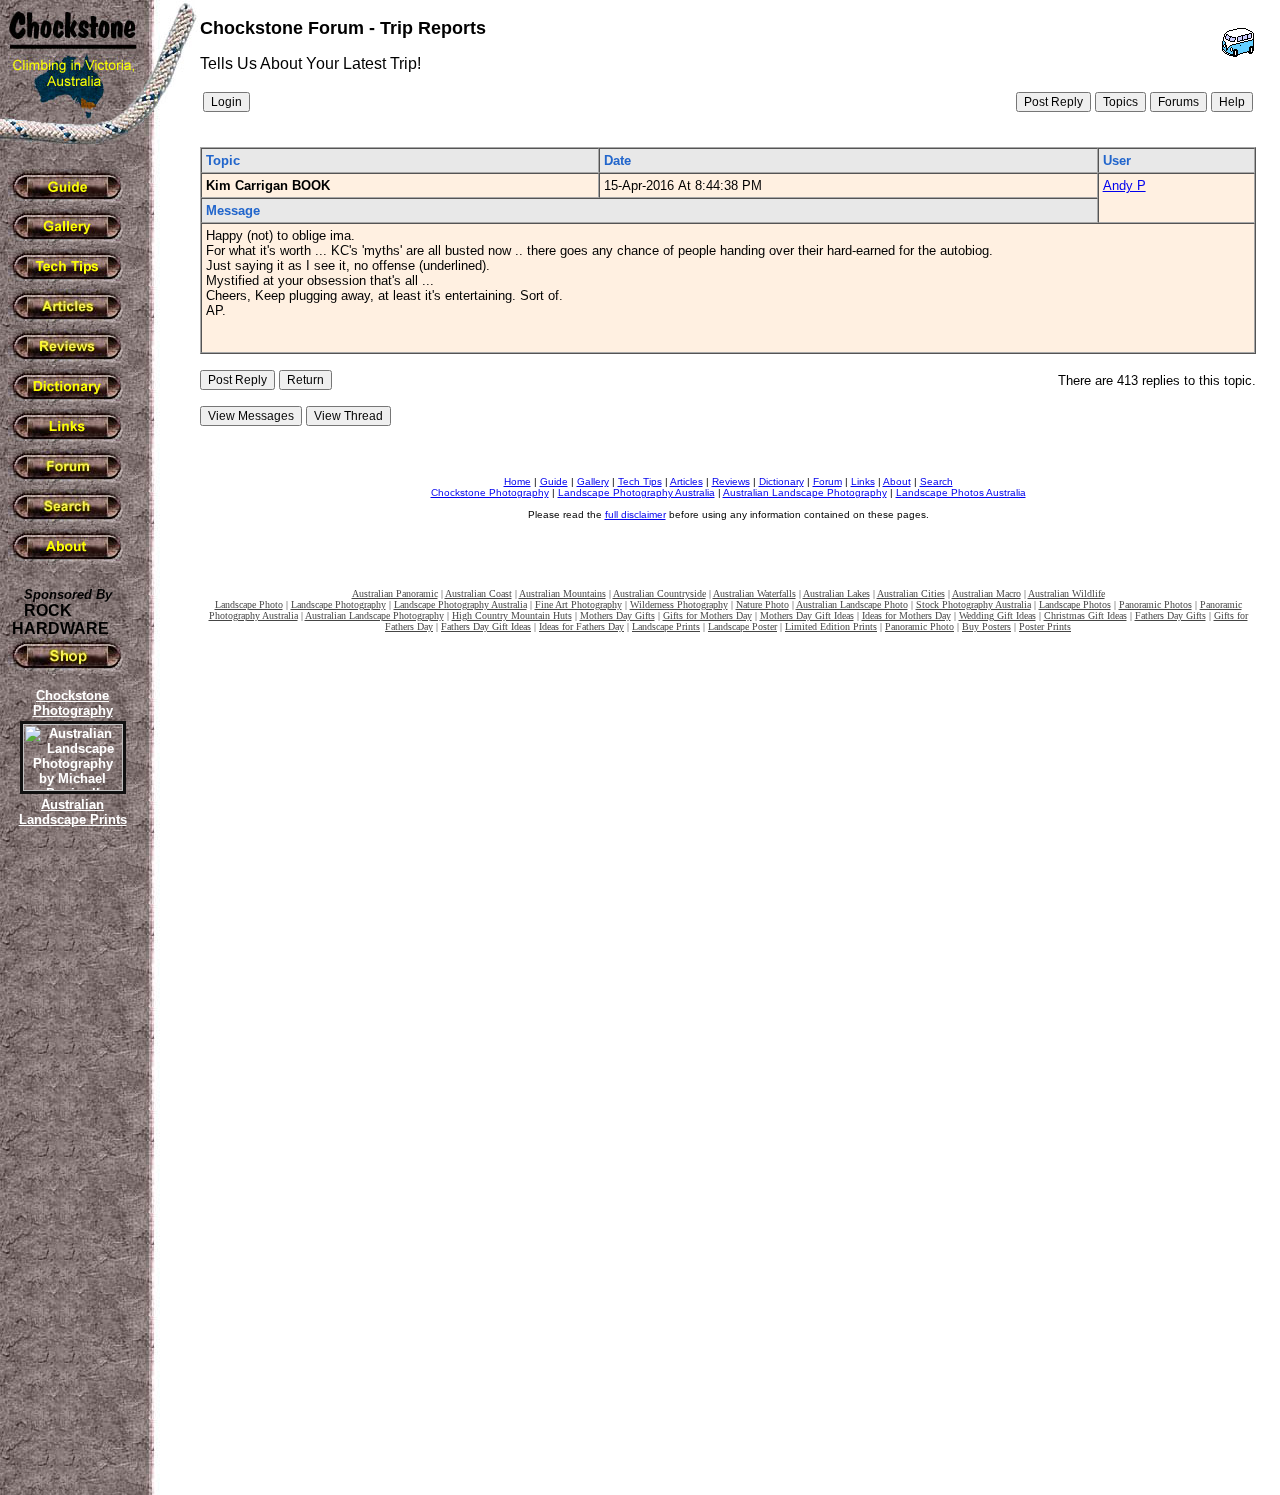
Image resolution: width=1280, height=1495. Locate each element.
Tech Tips (640, 481)
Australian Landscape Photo (852, 604)
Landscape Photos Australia (961, 492)
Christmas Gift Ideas (1085, 615)
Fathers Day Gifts (1170, 615)
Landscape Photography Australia (636, 492)
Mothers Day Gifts (617, 615)
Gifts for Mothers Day (707, 615)
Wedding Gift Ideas (997, 615)
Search (936, 481)
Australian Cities (911, 593)
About (897, 481)
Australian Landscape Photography (805, 492)
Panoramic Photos (1155, 604)
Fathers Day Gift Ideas (486, 626)
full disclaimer (635, 514)
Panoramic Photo (919, 626)
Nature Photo (762, 604)
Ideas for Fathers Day (581, 626)
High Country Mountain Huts (512, 615)
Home (517, 481)
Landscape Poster (742, 626)
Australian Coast (478, 593)
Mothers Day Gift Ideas (807, 615)
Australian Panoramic (395, 593)
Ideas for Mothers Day (906, 615)
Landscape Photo (249, 604)
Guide (554, 481)
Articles (686, 481)
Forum (827, 481)
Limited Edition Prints (831, 626)
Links (863, 481)
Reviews (731, 481)
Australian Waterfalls (754, 593)
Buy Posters (986, 626)
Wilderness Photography (679, 604)
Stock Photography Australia (973, 604)
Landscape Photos (1075, 604)
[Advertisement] (70, 1175)
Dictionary (781, 481)
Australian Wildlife (1066, 593)
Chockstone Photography (490, 492)
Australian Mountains (562, 593)
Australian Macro (986, 593)
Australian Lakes (836, 593)
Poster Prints (1045, 626)
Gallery (593, 481)
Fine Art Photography (578, 604)
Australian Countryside (659, 593)
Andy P (1124, 185)
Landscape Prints (666, 626)
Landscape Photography (338, 604)
